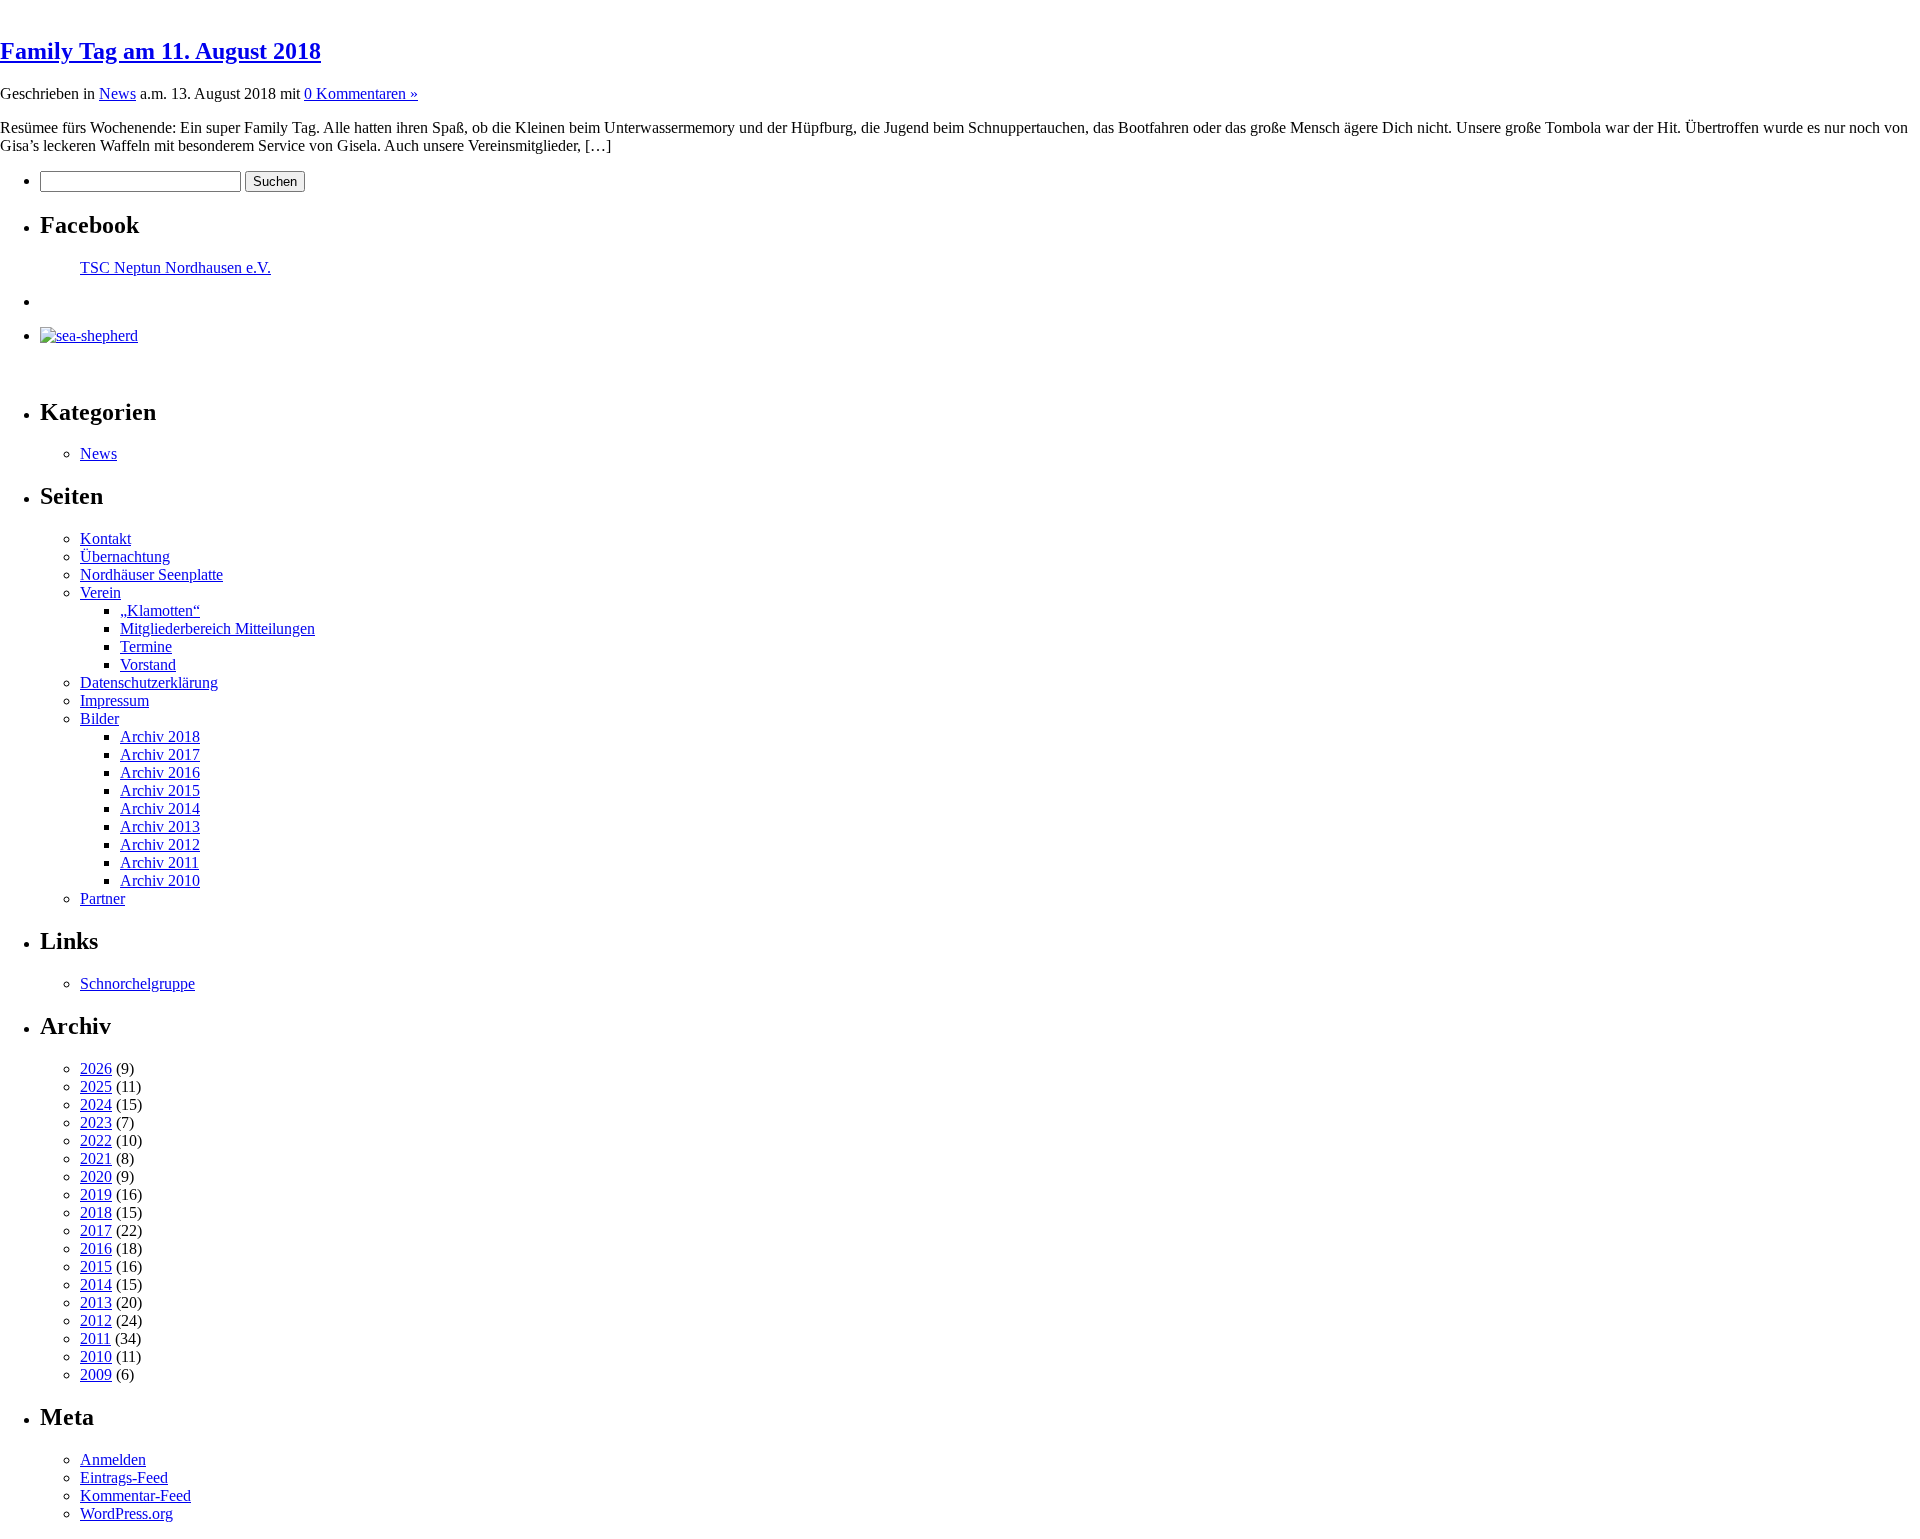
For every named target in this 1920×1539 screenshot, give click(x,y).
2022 (96, 1140)
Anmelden (113, 1459)
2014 (96, 1284)
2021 (96, 1158)
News (117, 93)
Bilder (99, 718)
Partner (102, 898)
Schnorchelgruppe (137, 983)
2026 (96, 1068)
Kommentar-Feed (135, 1495)
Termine (146, 646)
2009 (96, 1374)
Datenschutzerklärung (149, 682)
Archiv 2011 (159, 862)
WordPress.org (126, 1513)
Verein (100, 592)
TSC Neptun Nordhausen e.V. (175, 267)
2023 (96, 1122)
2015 (96, 1266)
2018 (96, 1212)
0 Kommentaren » (361, 93)
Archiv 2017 (160, 754)
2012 (96, 1320)
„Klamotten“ (160, 610)
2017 (96, 1230)
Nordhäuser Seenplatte (151, 574)
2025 (96, 1086)
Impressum (114, 700)
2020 (96, 1176)
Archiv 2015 (160, 790)
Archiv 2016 (160, 772)
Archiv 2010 (160, 880)
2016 (96, 1248)
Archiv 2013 (160, 826)
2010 (96, 1356)
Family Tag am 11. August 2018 (160, 51)
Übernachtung (125, 556)
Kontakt (105, 538)
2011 (95, 1338)
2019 (96, 1194)
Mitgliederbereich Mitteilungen (217, 628)
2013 (96, 1302)
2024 (96, 1104)
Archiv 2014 (160, 808)
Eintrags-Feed (124, 1477)
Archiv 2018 (160, 736)
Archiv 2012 (160, 844)
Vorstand (148, 664)
